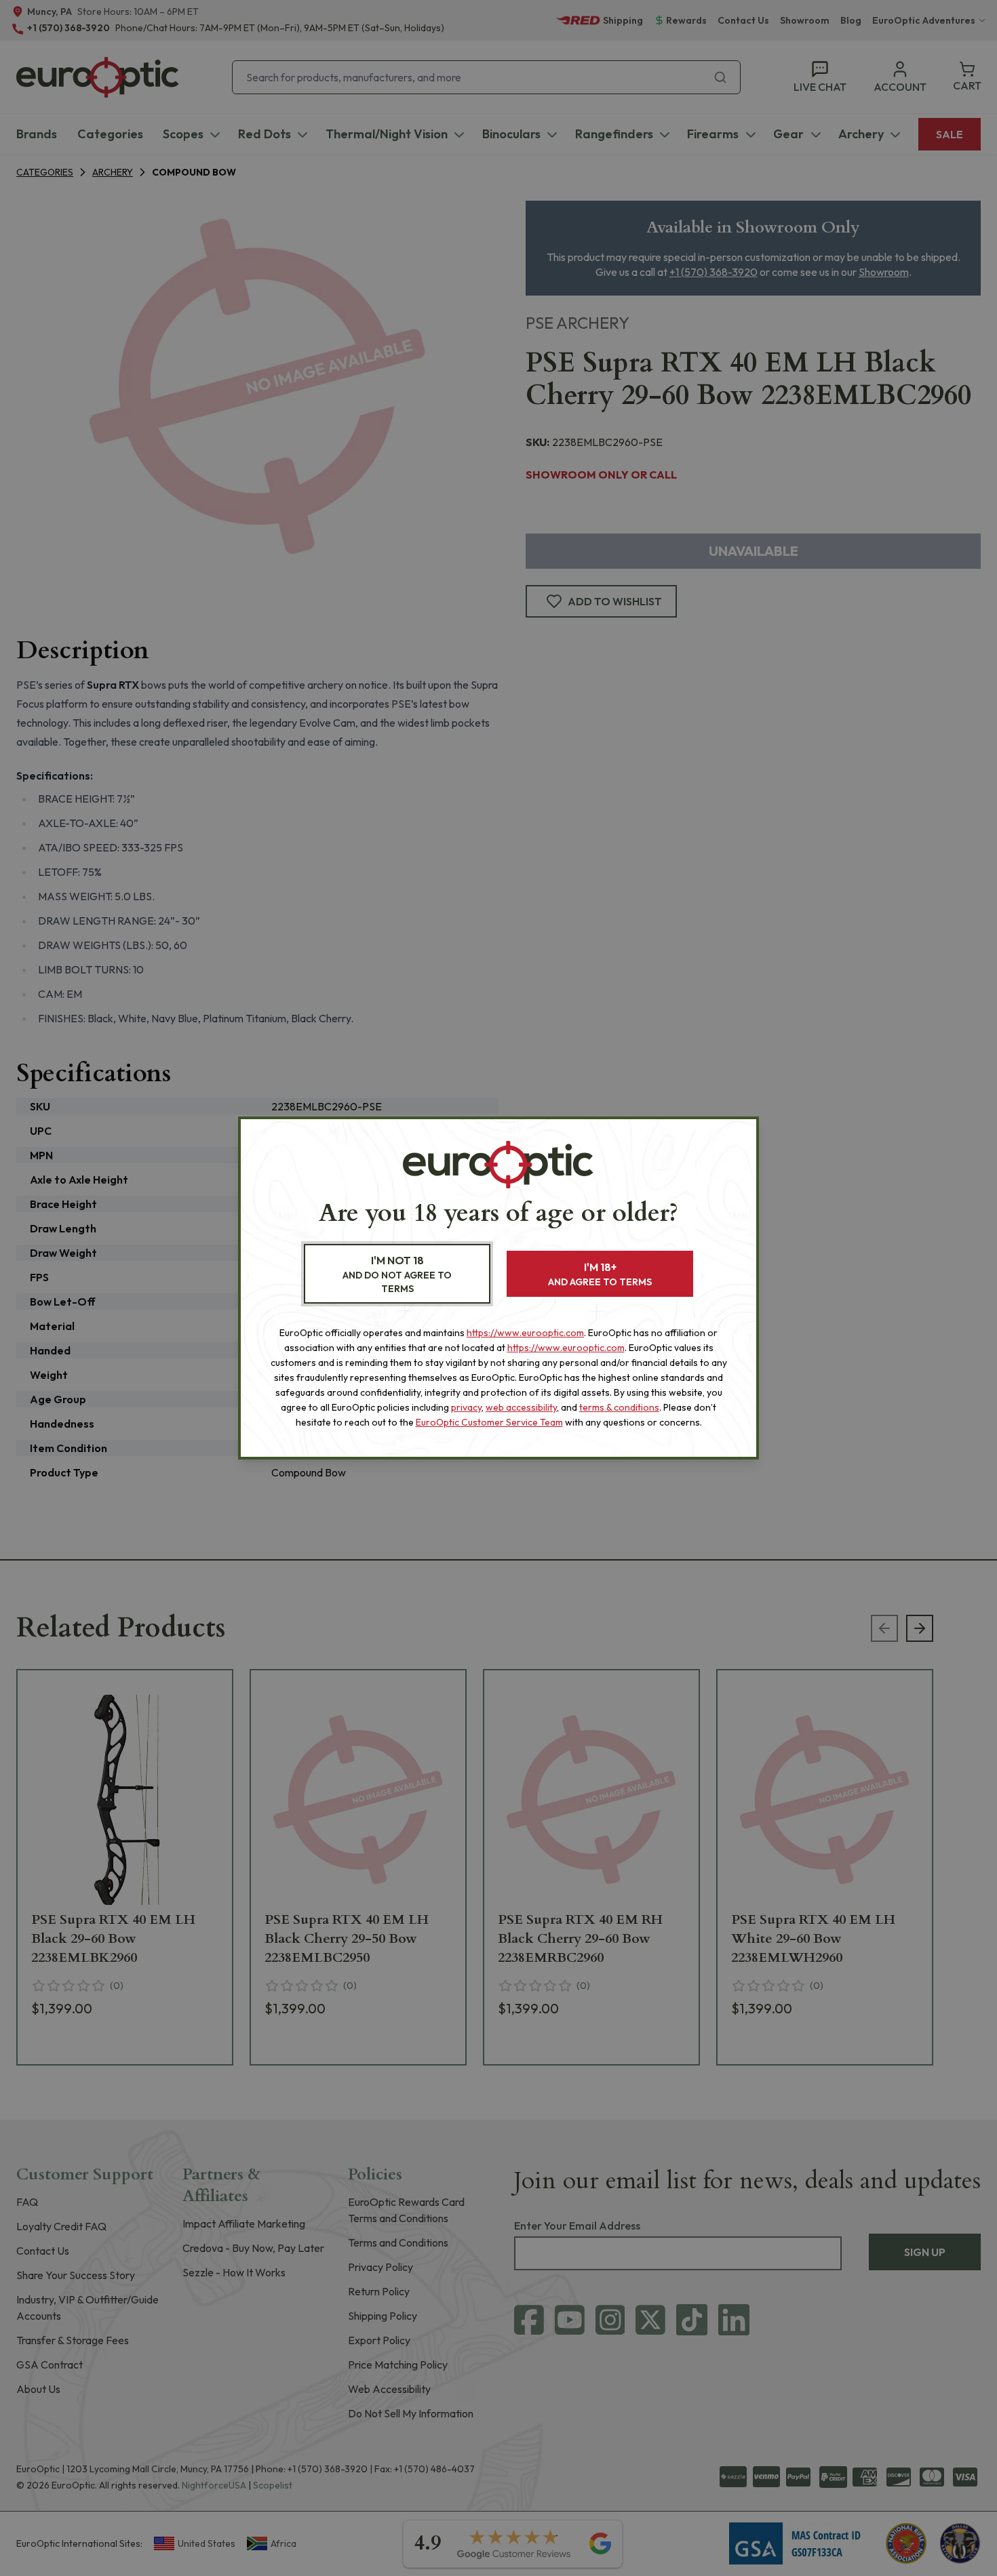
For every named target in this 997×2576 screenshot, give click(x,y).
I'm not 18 (397, 1274)
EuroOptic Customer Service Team (489, 1422)
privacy (466, 1407)
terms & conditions (619, 1407)
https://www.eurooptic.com (525, 1333)
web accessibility (521, 1407)
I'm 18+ (600, 1274)
